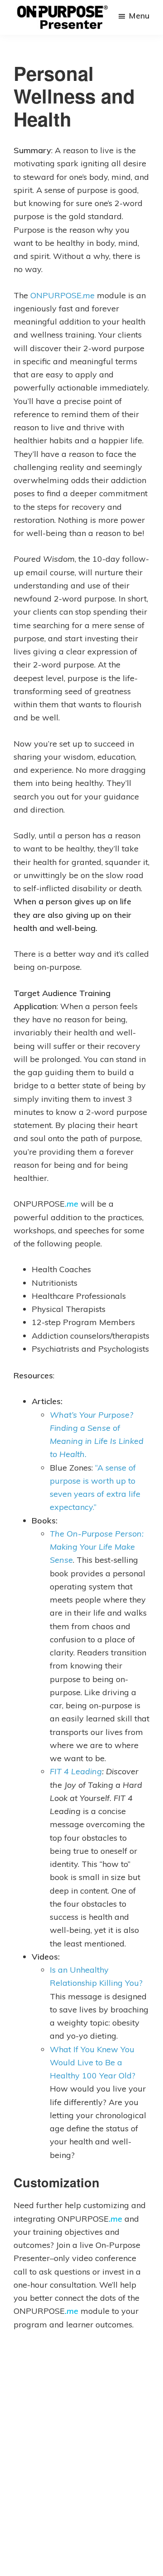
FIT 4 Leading (76, 1771)
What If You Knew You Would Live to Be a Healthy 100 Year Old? (93, 2063)
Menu (139, 16)
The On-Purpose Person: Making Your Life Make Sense (97, 1547)
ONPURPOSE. (62, 295)
